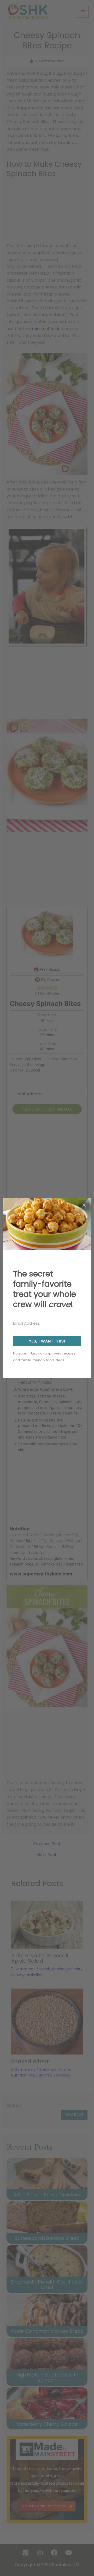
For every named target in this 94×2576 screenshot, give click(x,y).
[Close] (84, 1205)
